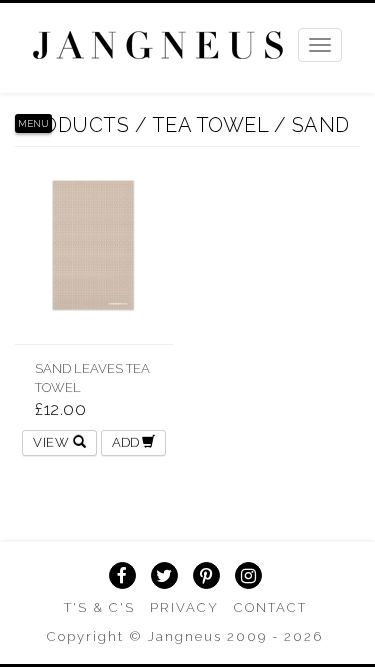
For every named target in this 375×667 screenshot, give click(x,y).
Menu (33, 123)
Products (72, 125)
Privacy (184, 607)
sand (321, 125)
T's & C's (99, 607)
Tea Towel (210, 125)
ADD (127, 442)
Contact (270, 607)
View (53, 442)
